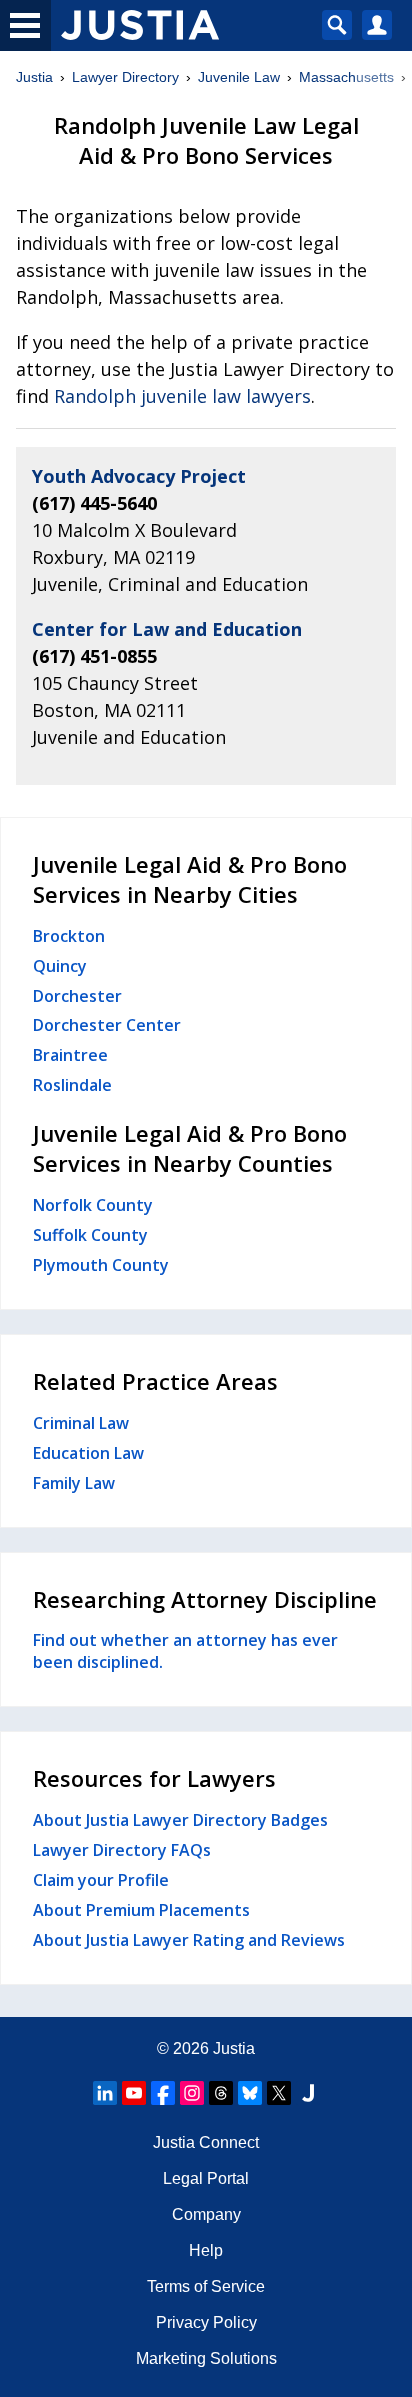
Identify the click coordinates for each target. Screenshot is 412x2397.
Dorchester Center (107, 1025)
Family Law (74, 1483)
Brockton (69, 936)
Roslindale (72, 1085)
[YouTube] (134, 2093)
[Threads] (221, 2093)
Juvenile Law (239, 77)
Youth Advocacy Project (139, 476)
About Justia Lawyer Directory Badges (180, 1820)
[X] (279, 2093)
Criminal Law (81, 1423)
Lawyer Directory (125, 77)
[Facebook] (163, 2093)
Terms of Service (206, 2286)
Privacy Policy (206, 2322)
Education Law (88, 1453)
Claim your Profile (101, 1880)
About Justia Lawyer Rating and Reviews (189, 1940)
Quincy (60, 966)
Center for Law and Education (167, 629)
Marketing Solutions (206, 2358)
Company (206, 2214)
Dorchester (77, 996)
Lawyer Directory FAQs (122, 1850)
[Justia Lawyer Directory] (308, 2093)
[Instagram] (192, 2093)
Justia (34, 77)
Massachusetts (346, 77)
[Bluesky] (250, 2093)
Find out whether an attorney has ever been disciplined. (185, 1651)
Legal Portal (206, 2178)
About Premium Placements (141, 1910)
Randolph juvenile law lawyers (182, 396)
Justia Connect (206, 2142)
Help (206, 2250)
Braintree (70, 1055)
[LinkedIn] (105, 2093)
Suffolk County (90, 1235)
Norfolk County (93, 1205)
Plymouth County (101, 1265)
